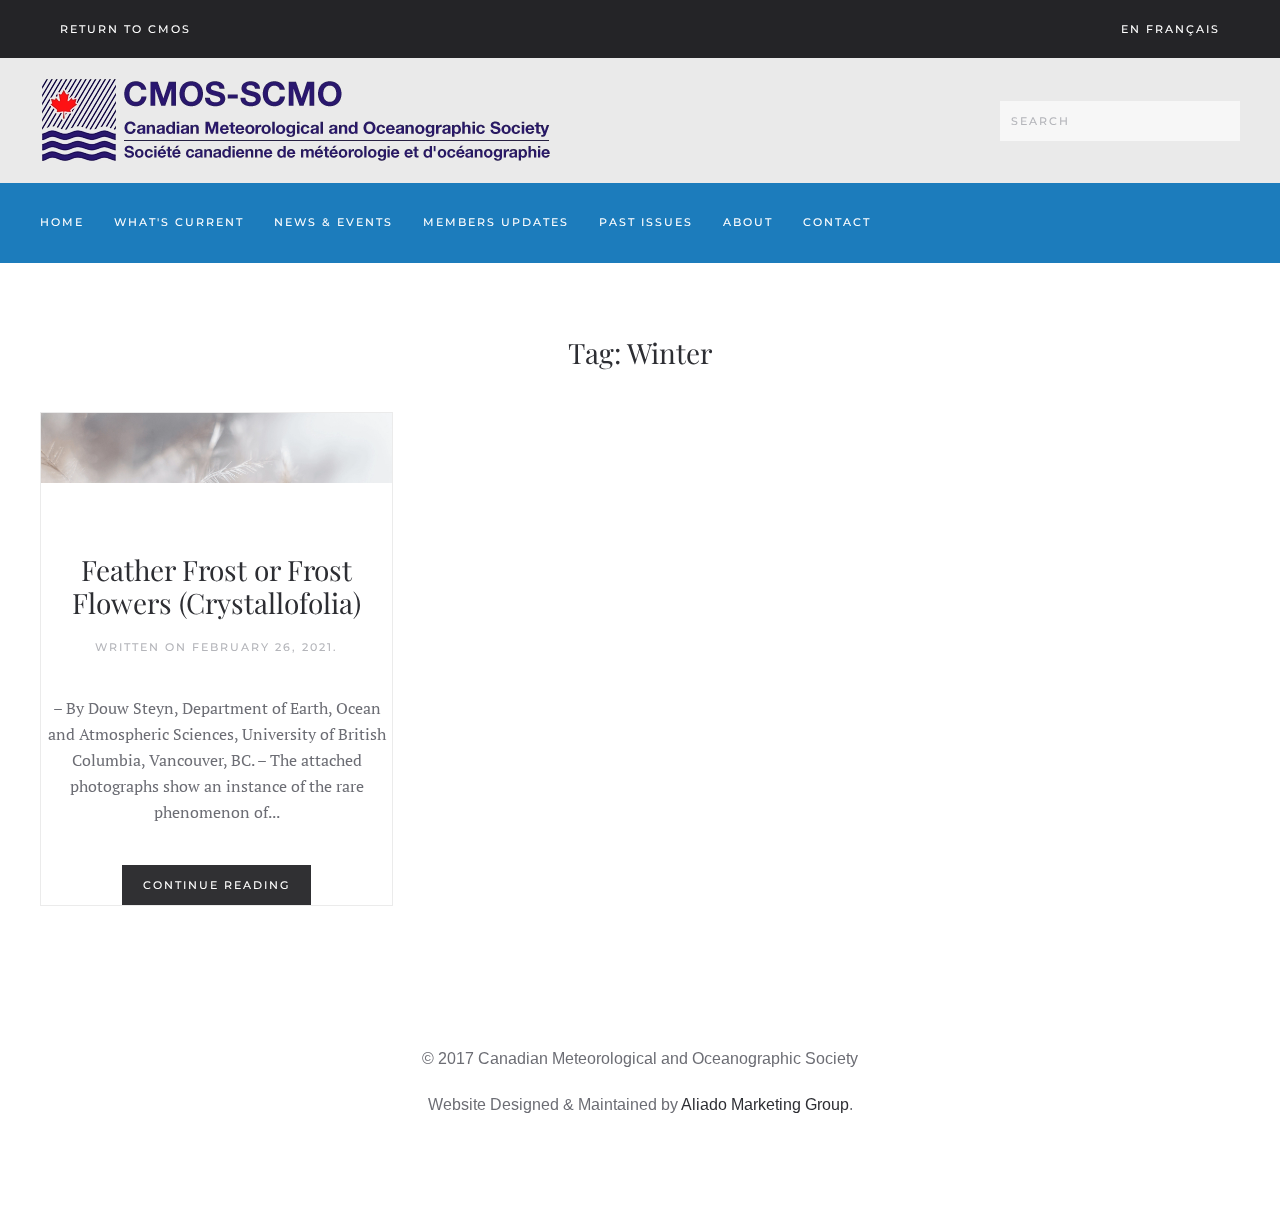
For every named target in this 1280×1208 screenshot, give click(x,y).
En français (1170, 29)
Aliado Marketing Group (765, 1104)
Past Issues (646, 222)
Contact (837, 222)
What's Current (179, 222)
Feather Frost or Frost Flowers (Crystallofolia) (216, 586)
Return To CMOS (125, 29)
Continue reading (216, 885)
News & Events (333, 222)
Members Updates (496, 222)
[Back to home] (295, 120)
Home (62, 222)
